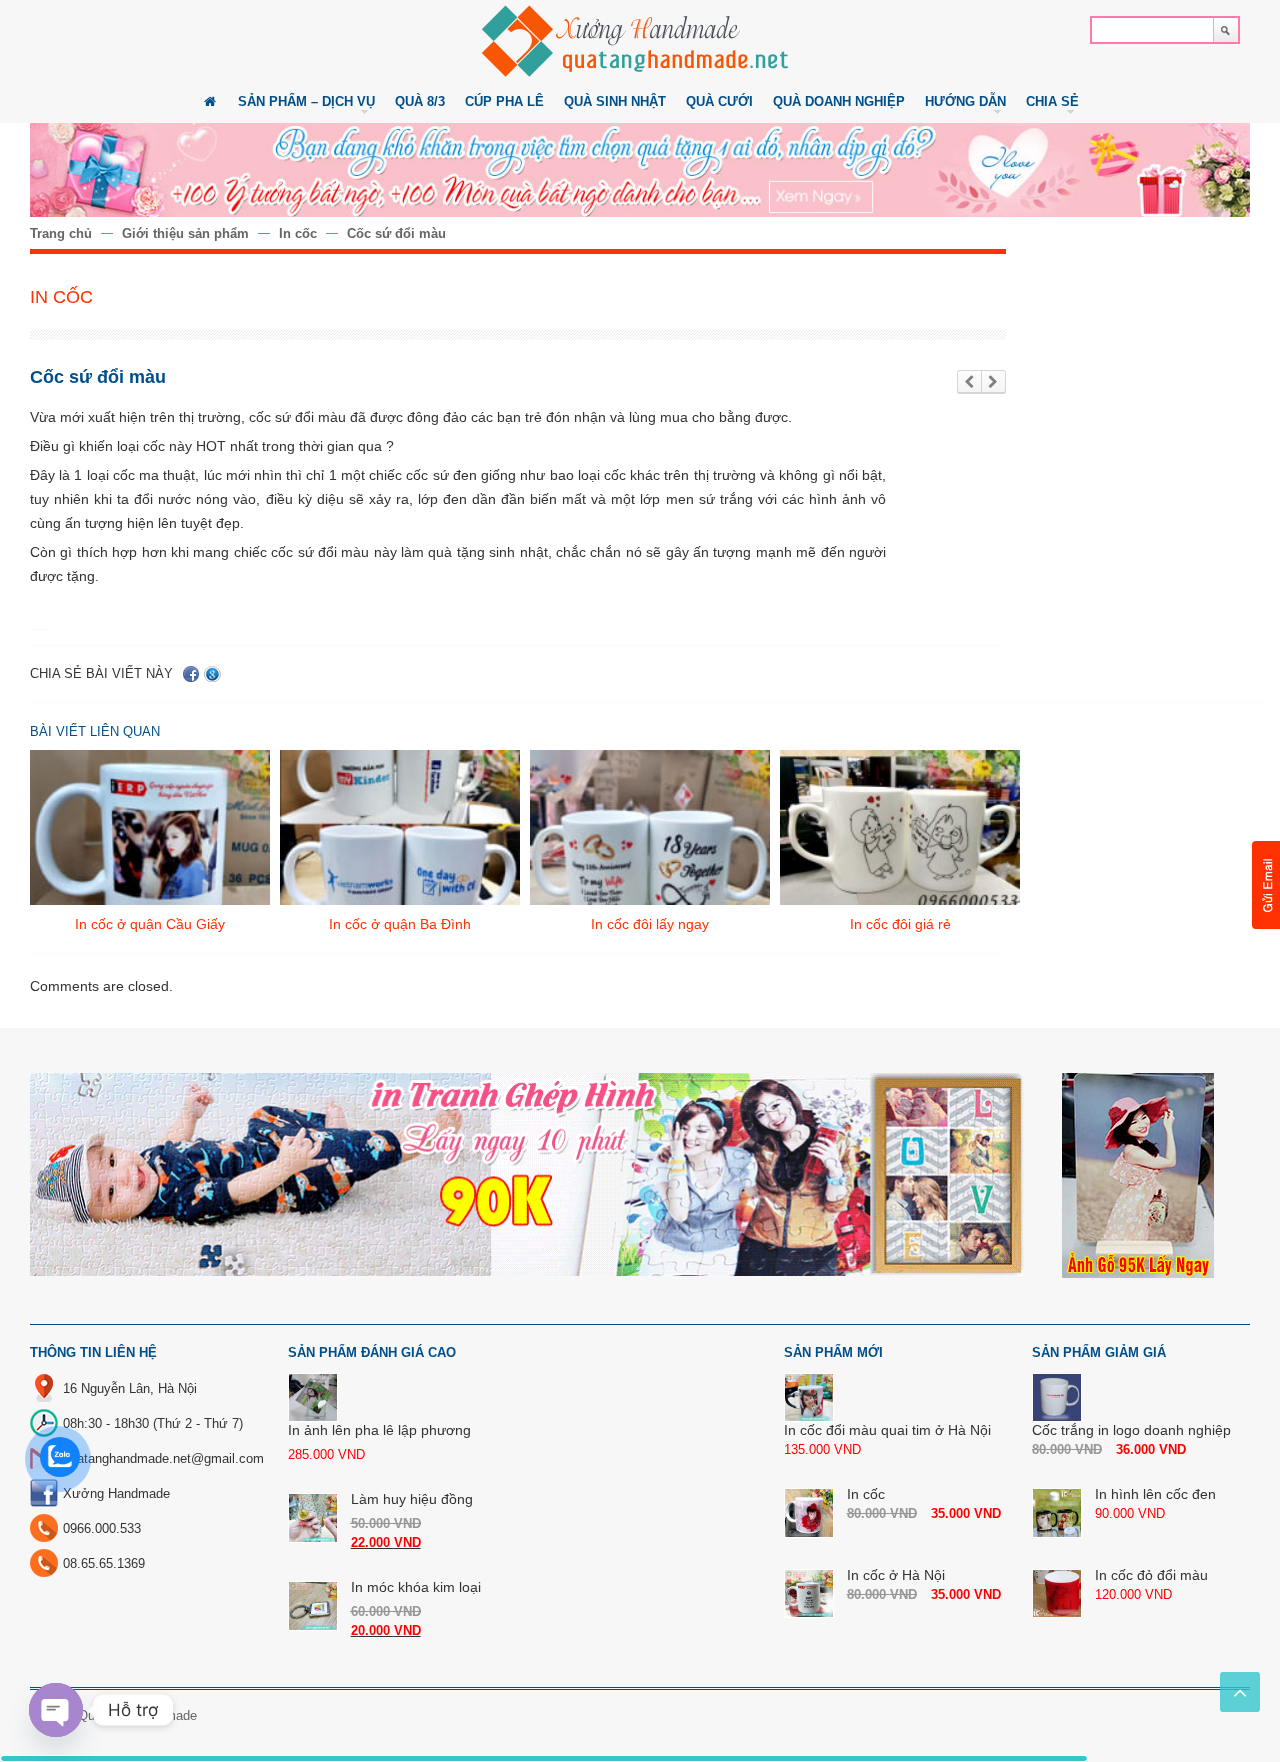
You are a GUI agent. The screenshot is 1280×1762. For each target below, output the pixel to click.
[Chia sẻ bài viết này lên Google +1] (212, 674)
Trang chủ (61, 233)
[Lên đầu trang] (1240, 1692)
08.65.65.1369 (104, 1563)
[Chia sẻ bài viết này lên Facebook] (191, 674)
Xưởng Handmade (116, 1493)
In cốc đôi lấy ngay (650, 924)
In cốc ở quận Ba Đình (400, 924)
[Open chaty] (56, 1710)
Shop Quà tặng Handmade (120, 1715)
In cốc (298, 233)
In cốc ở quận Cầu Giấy (150, 924)
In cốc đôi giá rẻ (900, 924)
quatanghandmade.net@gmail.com (163, 1458)
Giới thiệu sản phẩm (185, 233)
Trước (970, 382)
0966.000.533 (102, 1528)
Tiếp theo (994, 382)
